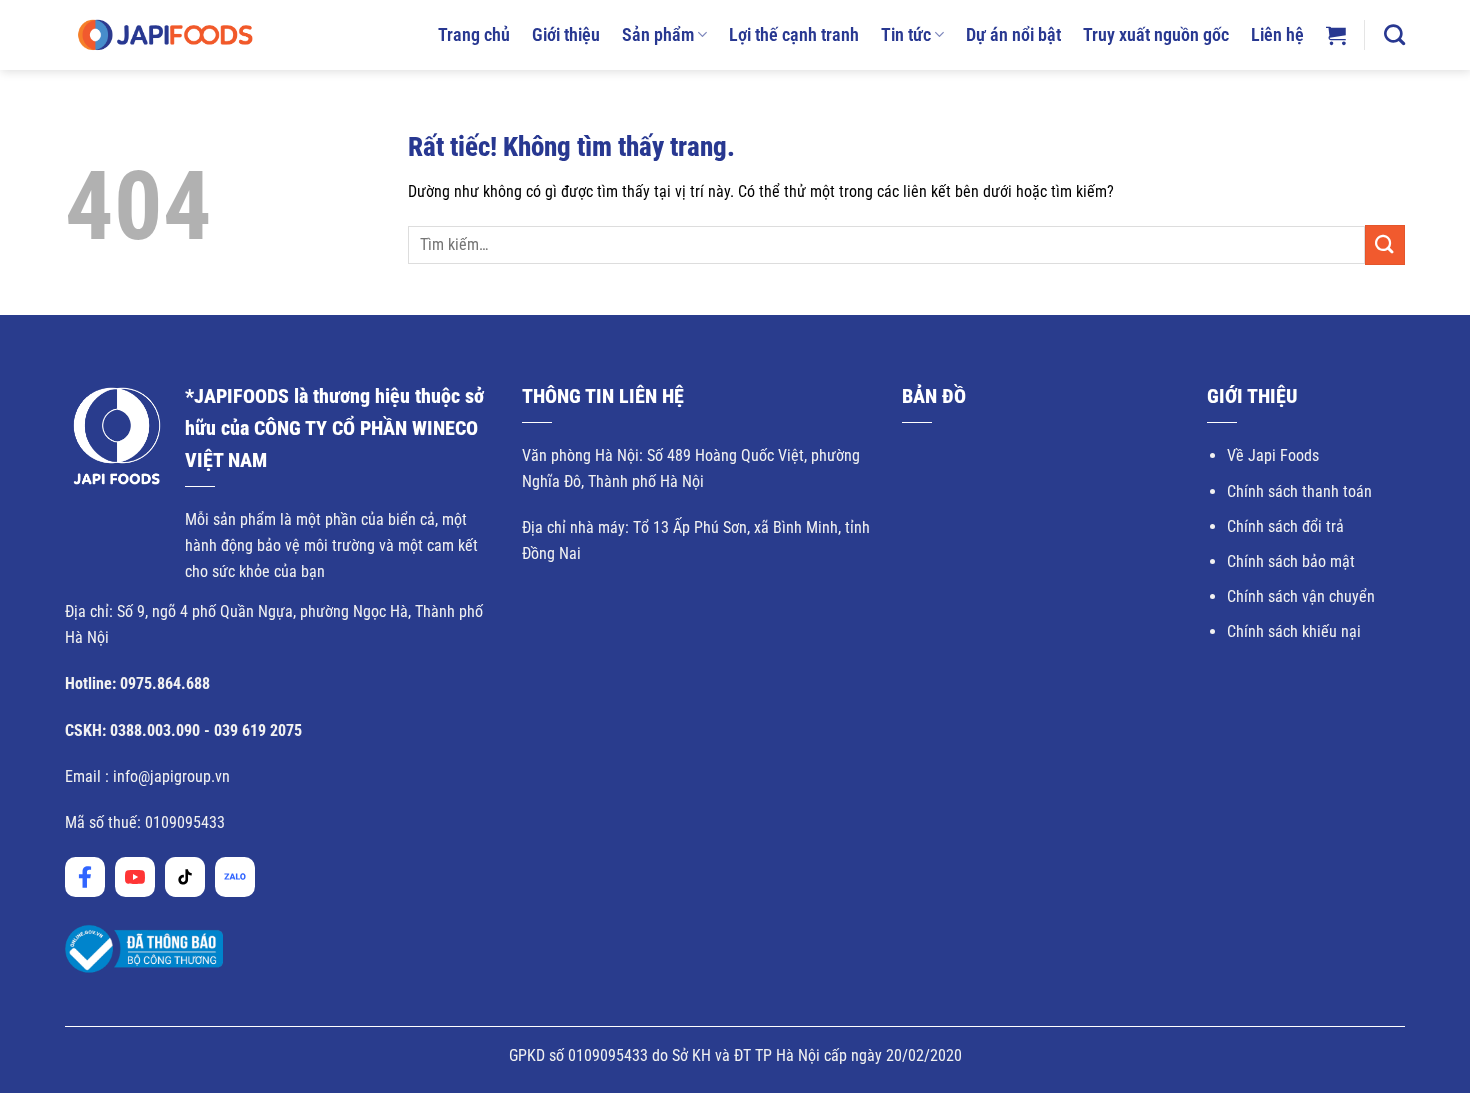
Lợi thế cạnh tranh (794, 35)
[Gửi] (1385, 244)
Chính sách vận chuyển (1301, 596)
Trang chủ (474, 35)
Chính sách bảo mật (1291, 561)
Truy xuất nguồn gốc (1156, 35)
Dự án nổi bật (1013, 35)
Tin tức (906, 35)
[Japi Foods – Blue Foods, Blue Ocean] (165, 34)
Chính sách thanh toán (1299, 491)
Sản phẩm (658, 35)
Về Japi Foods (1273, 455)
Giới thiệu (566, 35)
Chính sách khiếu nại (1294, 631)
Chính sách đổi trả (1285, 526)
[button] (1336, 35)
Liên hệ (1277, 35)
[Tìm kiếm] (1394, 34)
